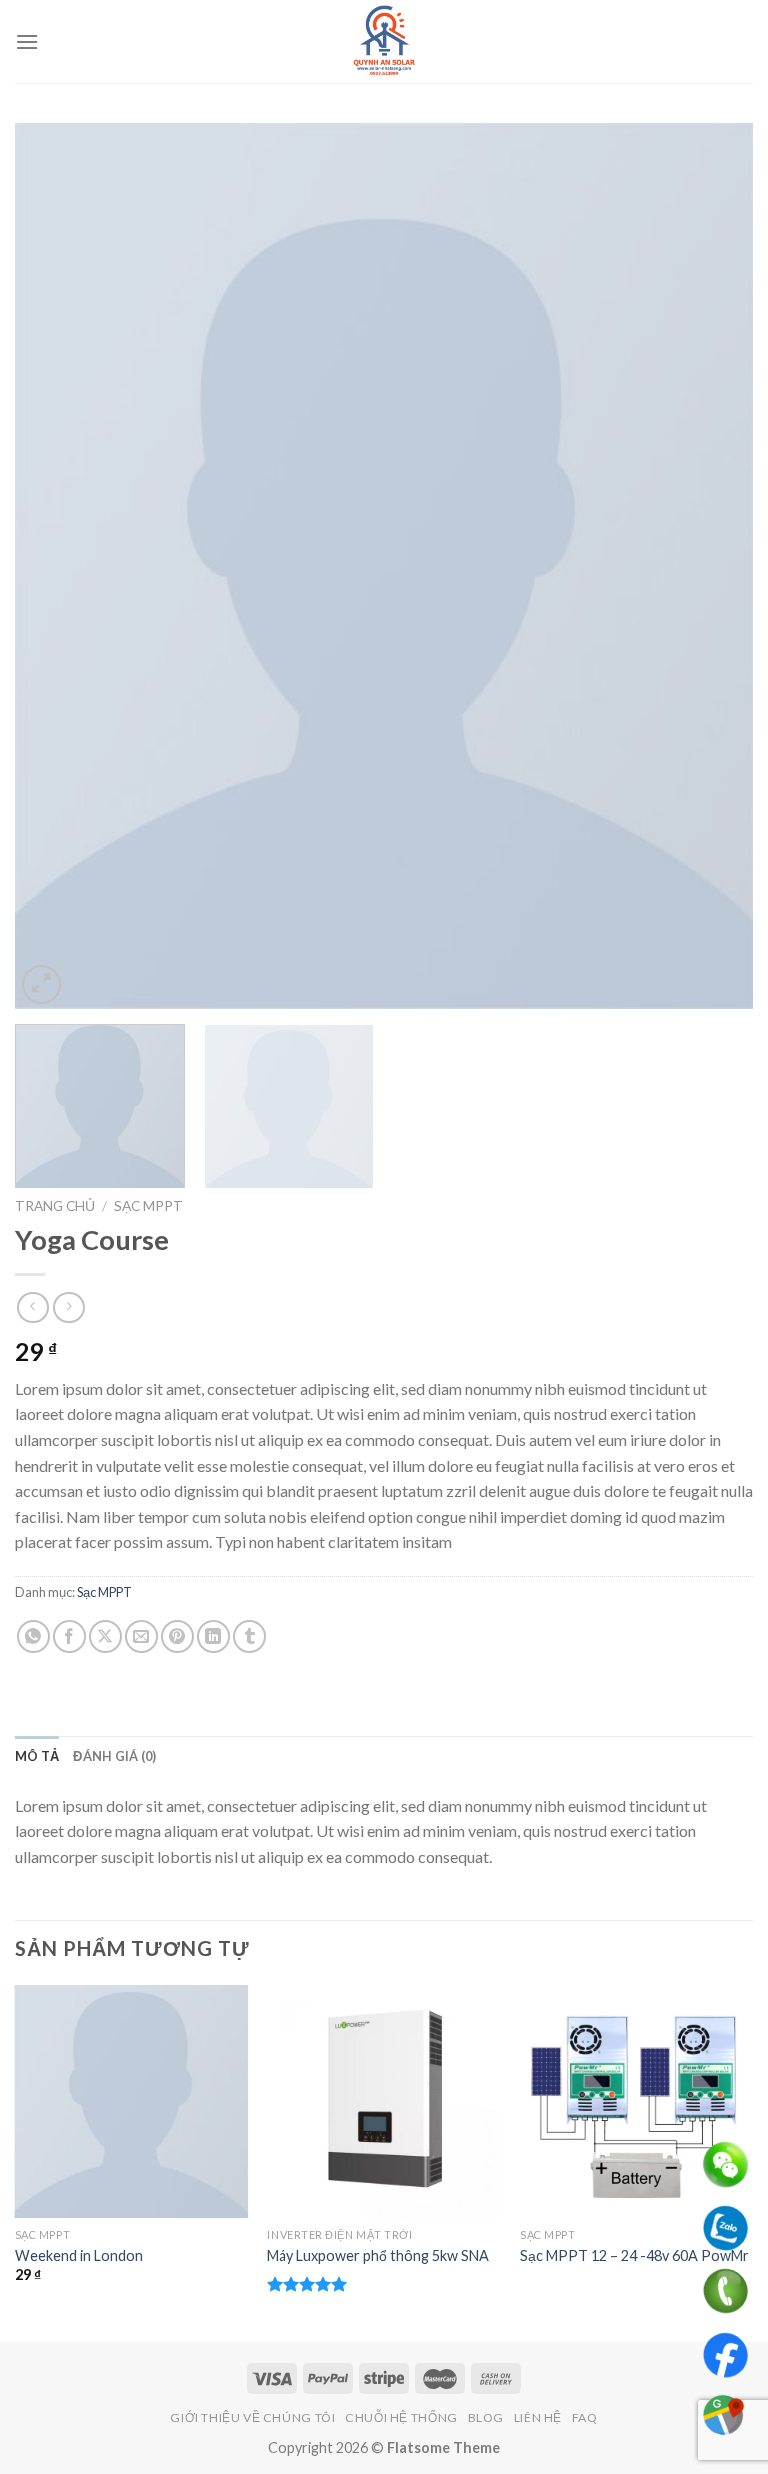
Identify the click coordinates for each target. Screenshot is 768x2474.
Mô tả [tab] (37, 1756)
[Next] (713, 565)
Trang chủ (55, 1206)
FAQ (585, 2417)
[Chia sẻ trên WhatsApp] (33, 1636)
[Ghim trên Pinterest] (177, 1636)
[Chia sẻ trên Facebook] (69, 1636)
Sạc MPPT (148, 1206)
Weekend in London (79, 2255)
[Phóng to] (41, 984)
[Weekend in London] (131, 2101)
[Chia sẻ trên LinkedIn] (213, 1636)
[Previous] (55, 565)
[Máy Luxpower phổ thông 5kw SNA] (383, 2101)
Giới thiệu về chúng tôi (252, 2417)
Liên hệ (538, 2417)
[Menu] (27, 41)
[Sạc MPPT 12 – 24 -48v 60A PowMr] (636, 2101)
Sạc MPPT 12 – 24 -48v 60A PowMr (634, 2255)
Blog (486, 2417)
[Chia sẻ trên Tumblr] (249, 1636)
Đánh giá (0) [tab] (114, 1756)
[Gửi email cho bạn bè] (141, 1636)
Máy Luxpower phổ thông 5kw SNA (378, 2255)
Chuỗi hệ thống (401, 2417)
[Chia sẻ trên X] (105, 1636)
